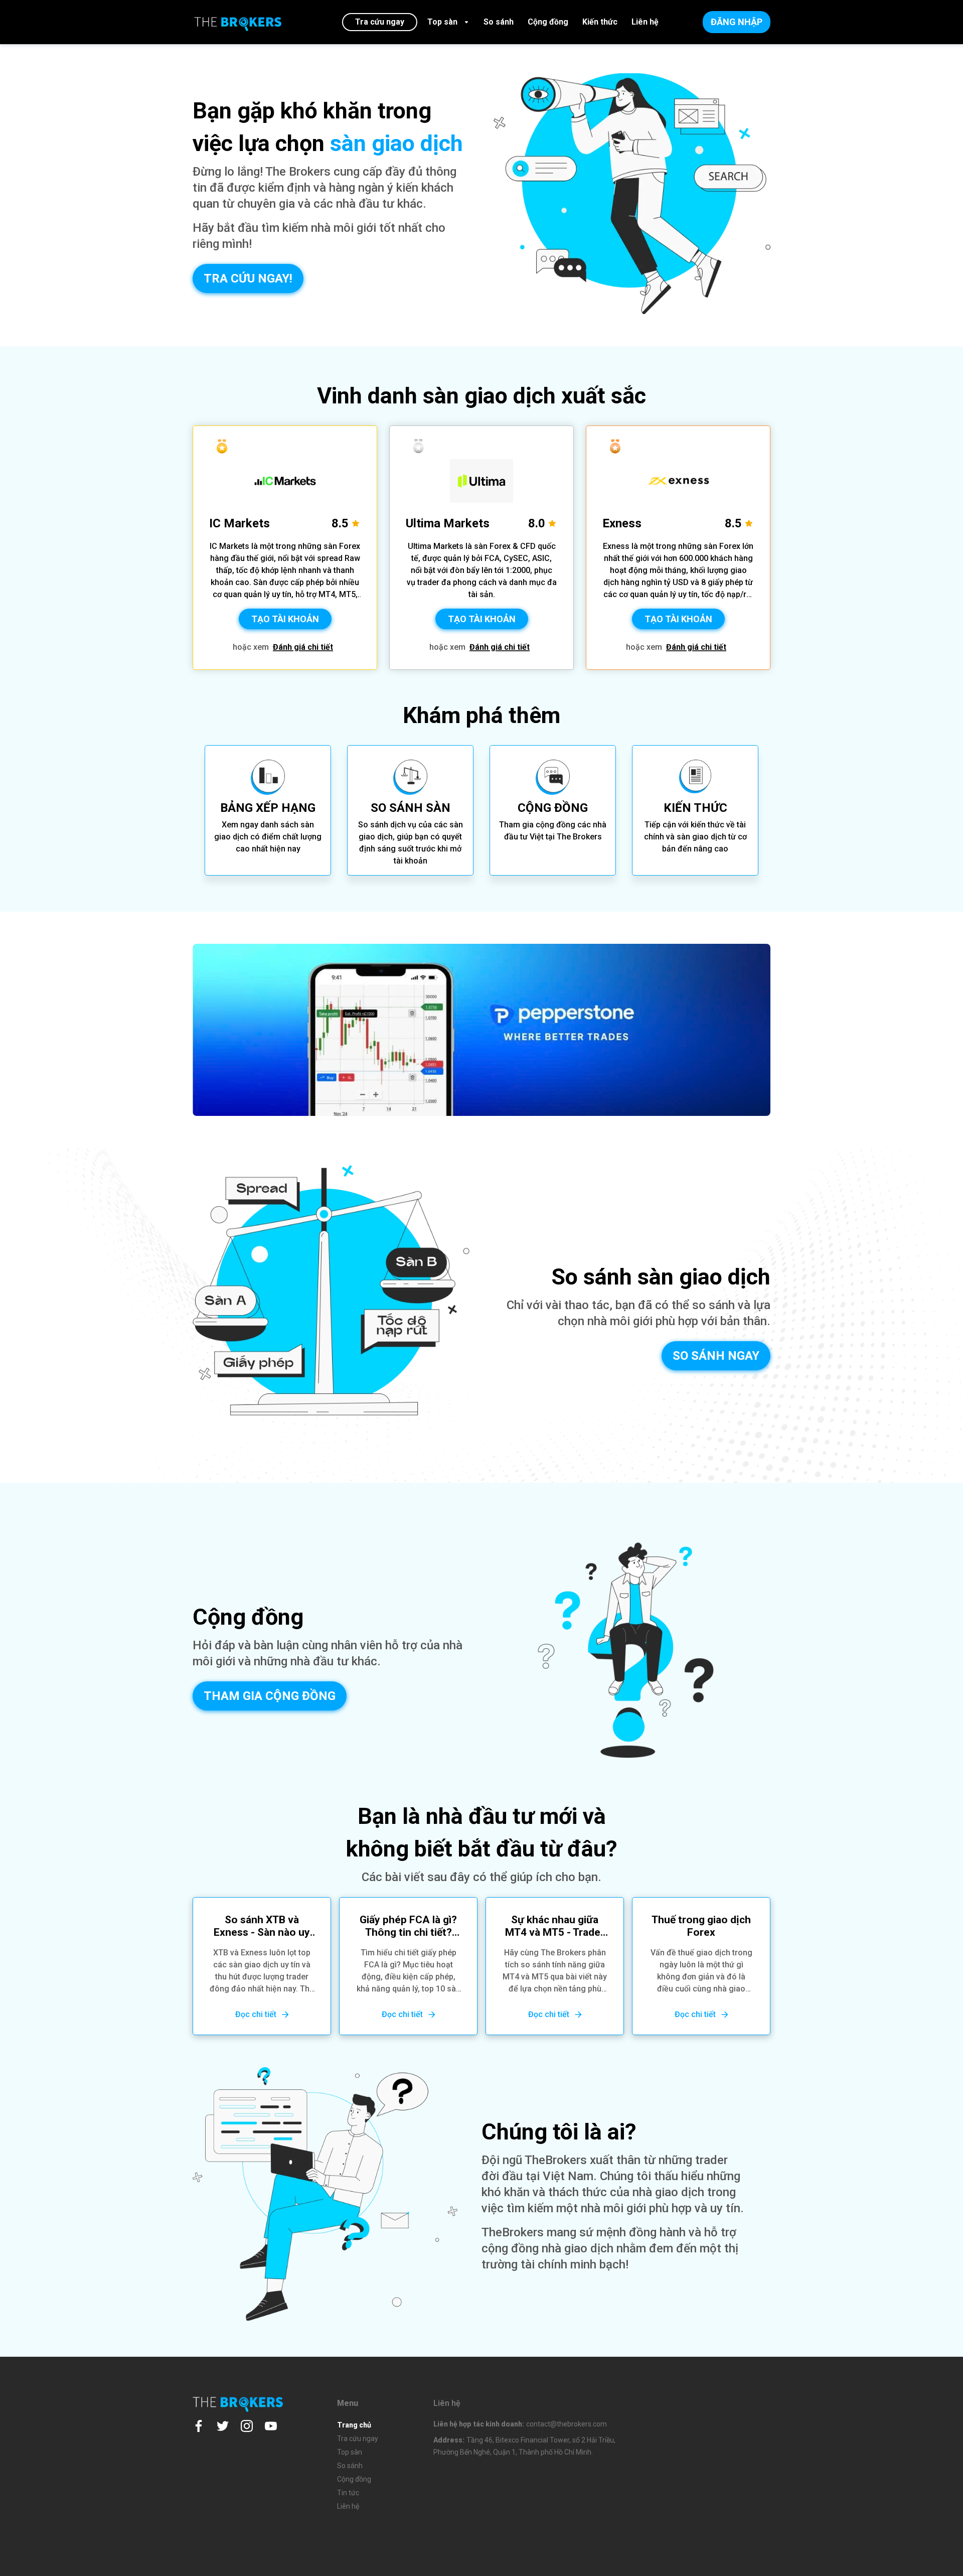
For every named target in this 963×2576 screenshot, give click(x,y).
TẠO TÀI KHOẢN (285, 619)
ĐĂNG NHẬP (737, 22)
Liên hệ (348, 2506)
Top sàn (350, 2452)
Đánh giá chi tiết (303, 647)
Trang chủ (354, 2425)
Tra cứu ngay (358, 2439)
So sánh (350, 2466)
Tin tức (348, 2493)
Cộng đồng (354, 2479)
